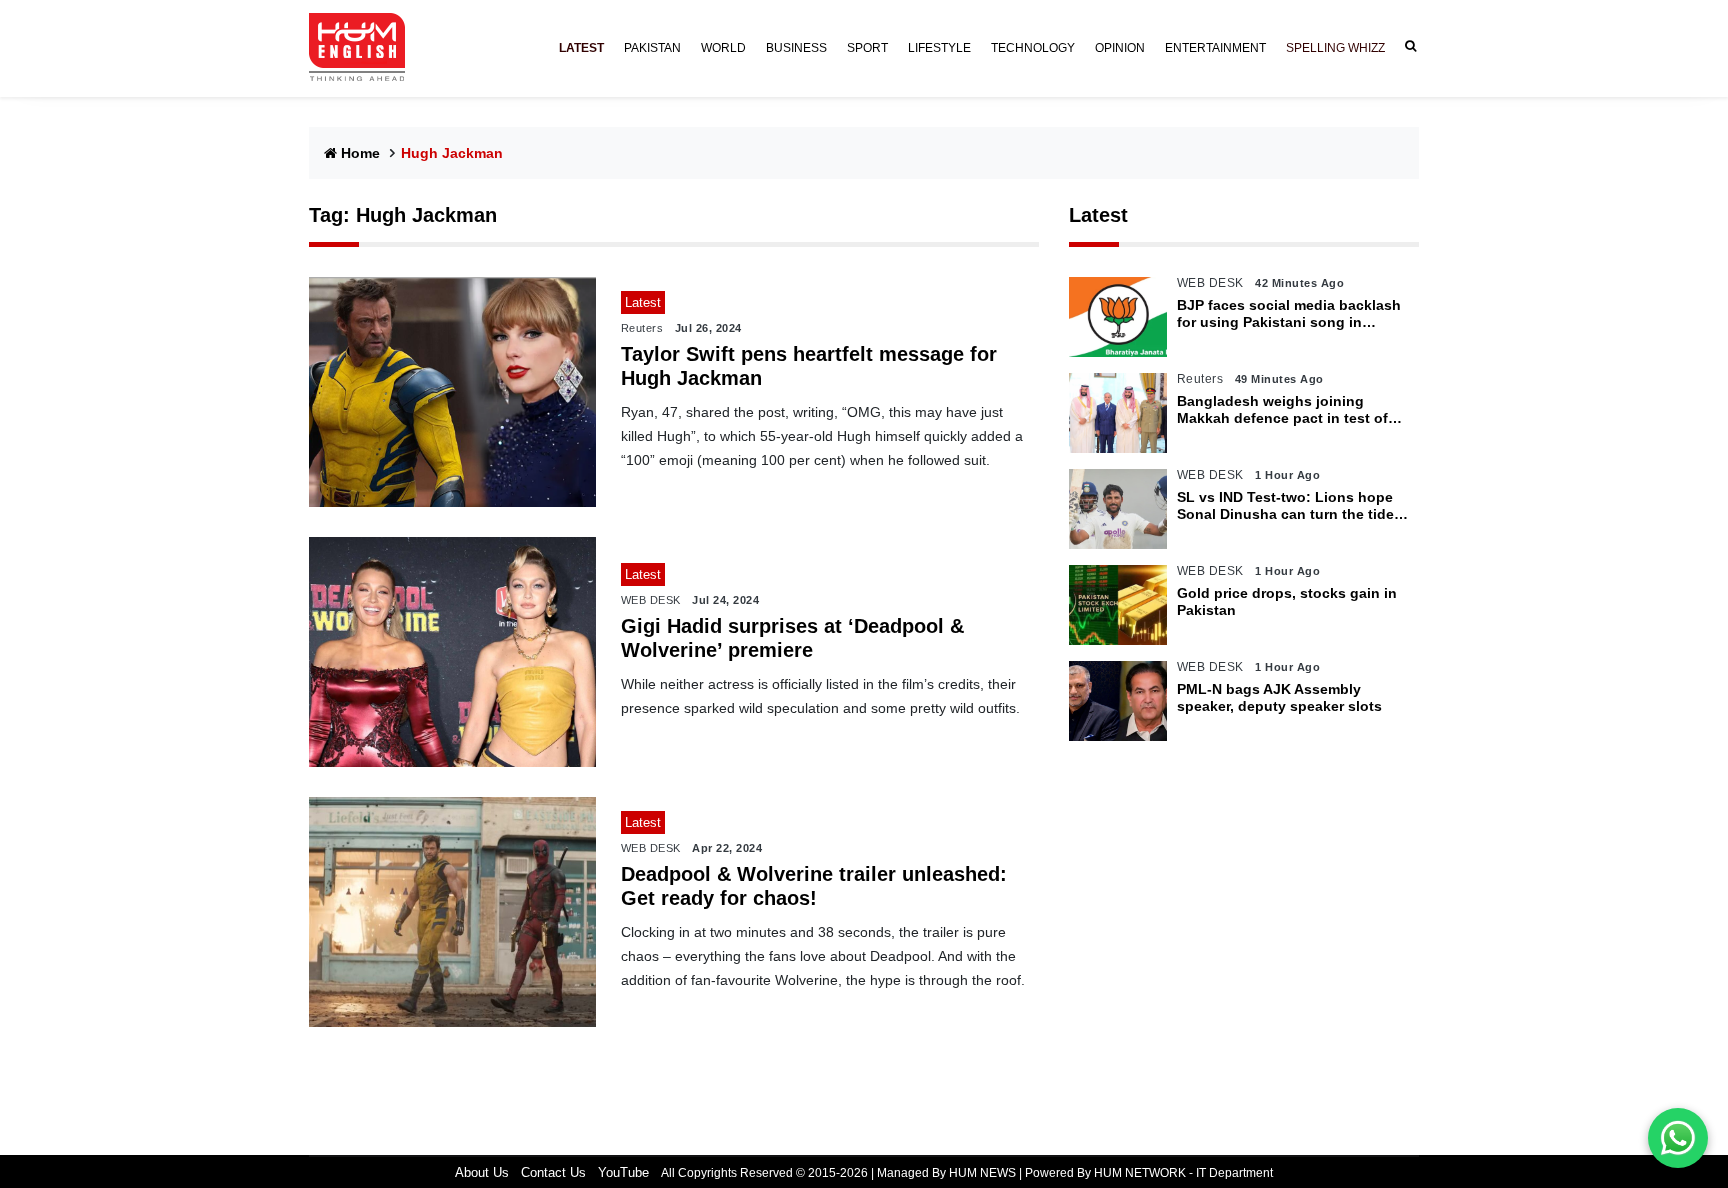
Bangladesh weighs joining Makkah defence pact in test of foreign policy (1282, 410)
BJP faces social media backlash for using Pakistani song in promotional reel (1289, 314)
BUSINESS (796, 48)
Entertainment (1215, 48)
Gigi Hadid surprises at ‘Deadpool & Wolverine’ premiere (792, 638)
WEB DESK (651, 600)
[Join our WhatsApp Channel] (1678, 1138)
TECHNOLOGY (1033, 48)
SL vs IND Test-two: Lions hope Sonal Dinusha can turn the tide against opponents (1285, 506)
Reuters (642, 328)
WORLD (723, 48)
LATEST (581, 48)
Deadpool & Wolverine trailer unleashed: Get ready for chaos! (814, 886)
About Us (482, 1172)
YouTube (623, 1172)
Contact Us (553, 1172)
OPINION (1120, 48)
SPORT (867, 48)
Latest (1098, 215)
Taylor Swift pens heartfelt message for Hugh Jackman (809, 366)
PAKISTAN (652, 48)
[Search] (1407, 46)
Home (360, 153)
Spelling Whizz (1335, 48)
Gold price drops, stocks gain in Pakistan (1287, 601)
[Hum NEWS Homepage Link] (365, 48)
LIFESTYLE (939, 48)
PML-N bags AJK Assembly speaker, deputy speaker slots (1279, 697)
